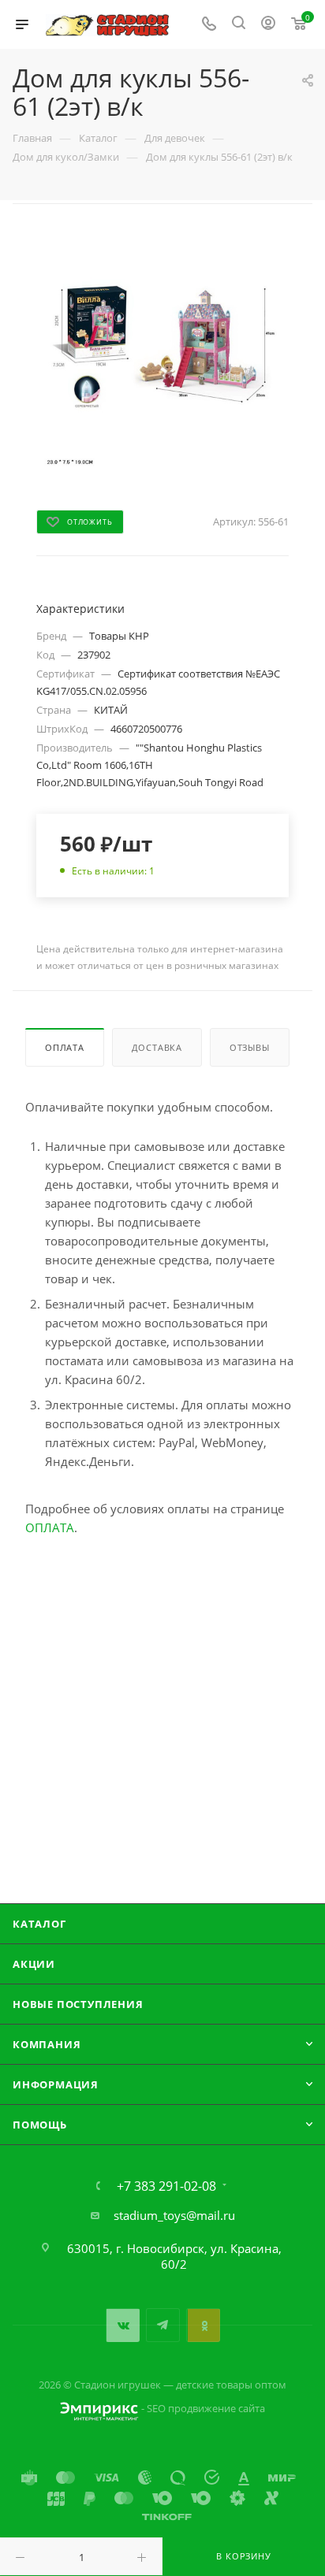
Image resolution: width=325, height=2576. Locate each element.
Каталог (39, 1924)
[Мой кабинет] (268, 24)
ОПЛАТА (50, 1527)
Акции (34, 1964)
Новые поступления (78, 2004)
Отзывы (250, 1047)
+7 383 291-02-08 (166, 2186)
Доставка (157, 1047)
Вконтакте (123, 2325)
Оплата (65, 1047)
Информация (56, 2084)
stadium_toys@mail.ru (174, 2215)
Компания (47, 2044)
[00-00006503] (162, 348)
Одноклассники (203, 2325)
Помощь (40, 2125)
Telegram (163, 2325)
